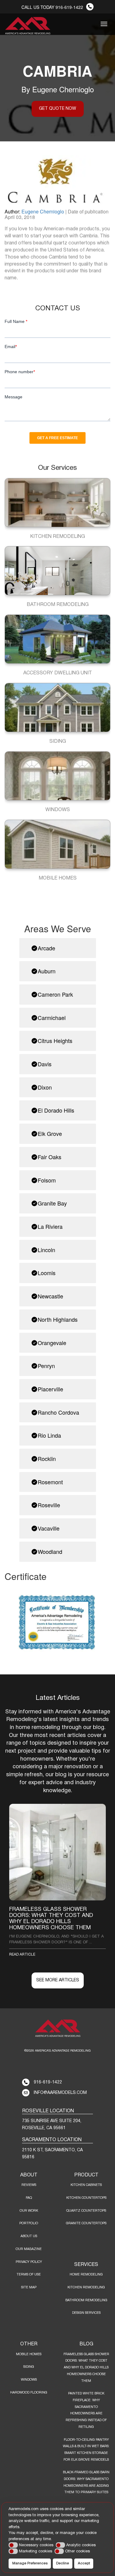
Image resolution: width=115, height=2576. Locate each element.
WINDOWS (29, 2380)
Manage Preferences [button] (30, 2563)
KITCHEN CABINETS (86, 2185)
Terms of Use (29, 2275)
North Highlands (58, 1319)
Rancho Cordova (58, 1412)
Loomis (47, 1273)
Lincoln (46, 1250)
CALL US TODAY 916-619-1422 (52, 7)
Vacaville (49, 1528)
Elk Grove (50, 1133)
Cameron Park (55, 994)
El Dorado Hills (56, 1110)
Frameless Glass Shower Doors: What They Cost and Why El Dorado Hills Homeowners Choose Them (86, 2368)
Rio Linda (49, 1435)
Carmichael (52, 1018)
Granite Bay (52, 1203)
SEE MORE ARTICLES (58, 1980)
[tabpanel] (57, 1881)
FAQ (29, 2198)
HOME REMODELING (86, 2275)
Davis (45, 1064)
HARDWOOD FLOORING (29, 2393)
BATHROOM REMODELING (86, 2300)
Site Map (29, 2287)
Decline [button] (63, 2563)
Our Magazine (29, 2249)
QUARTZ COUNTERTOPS (86, 2211)
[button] (13, 2545)
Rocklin (47, 1459)
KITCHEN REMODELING (86, 2287)
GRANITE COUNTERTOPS (86, 2223)
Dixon (45, 1087)
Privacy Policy (29, 2262)
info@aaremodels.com (60, 2093)
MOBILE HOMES (29, 2354)
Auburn (47, 971)
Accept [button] (84, 2563)
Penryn (46, 1366)
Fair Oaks (50, 1157)
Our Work (29, 2211)
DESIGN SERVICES (86, 2313)
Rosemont (50, 1482)
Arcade (46, 948)
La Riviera (50, 1226)
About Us (29, 2236)
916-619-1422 (48, 2082)
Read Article (22, 1955)
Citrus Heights (55, 1041)
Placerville (50, 1389)
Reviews (29, 2185)
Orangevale (52, 1343)
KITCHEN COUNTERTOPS (86, 2198)
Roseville (49, 1505)
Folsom (47, 1180)
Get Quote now (57, 109)
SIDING (29, 2367)
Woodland (50, 1551)
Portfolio (29, 2223)
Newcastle (50, 1296)
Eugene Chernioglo (43, 211)
